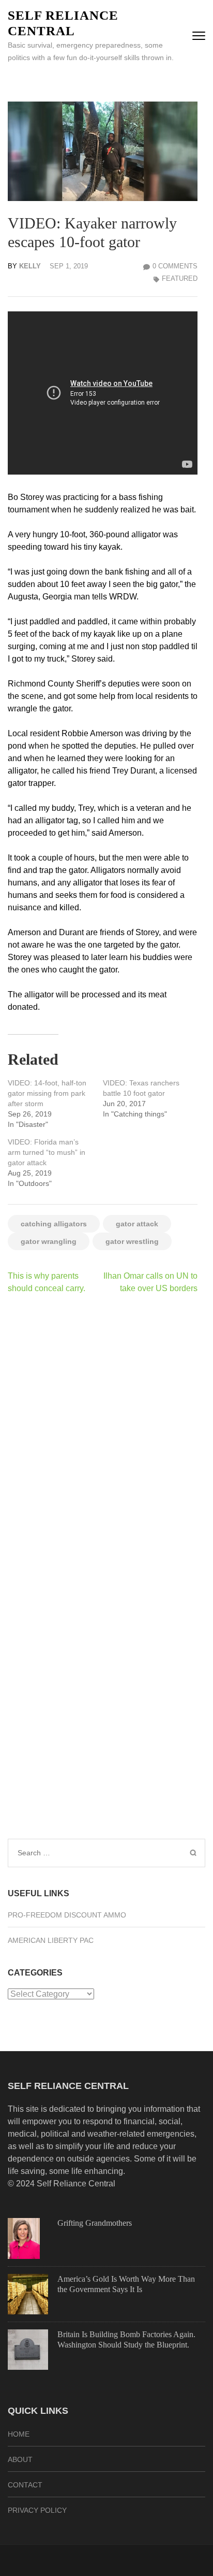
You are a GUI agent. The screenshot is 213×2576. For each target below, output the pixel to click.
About (20, 2459)
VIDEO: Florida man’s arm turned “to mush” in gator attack (47, 1152)
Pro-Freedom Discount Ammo (67, 1915)
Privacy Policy (37, 2510)
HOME (19, 2434)
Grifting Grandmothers (95, 2223)
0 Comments (175, 266)
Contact (25, 2485)
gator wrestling (132, 1241)
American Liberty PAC (51, 1940)
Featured (180, 278)
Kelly (30, 266)
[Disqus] (103, 1437)
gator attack (137, 1224)
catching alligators (54, 1224)
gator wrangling (49, 1241)
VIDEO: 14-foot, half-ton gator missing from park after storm (47, 1093)
